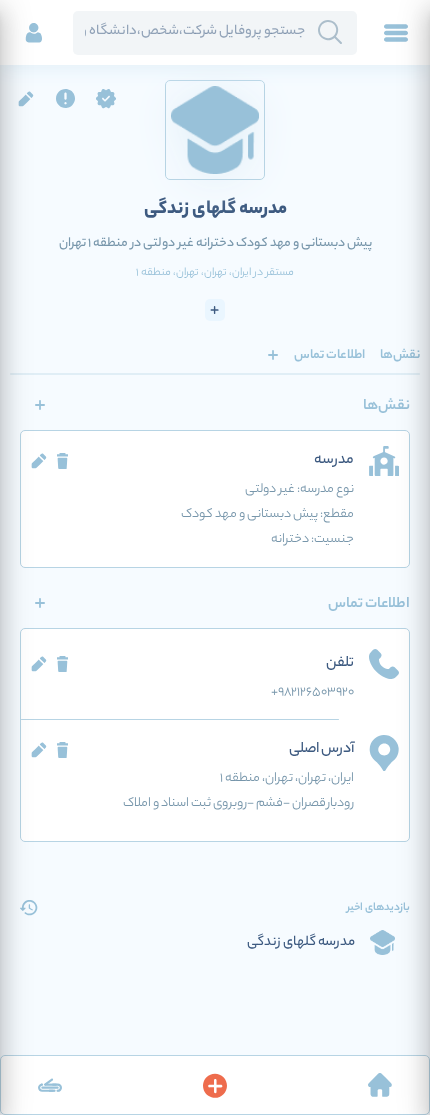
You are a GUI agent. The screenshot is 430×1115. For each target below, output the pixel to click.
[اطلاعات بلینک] (50, 1085)
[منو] (396, 33)
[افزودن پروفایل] (215, 1085)
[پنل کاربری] (34, 33)
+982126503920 (312, 692)
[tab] (400, 355)
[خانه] (380, 1085)
